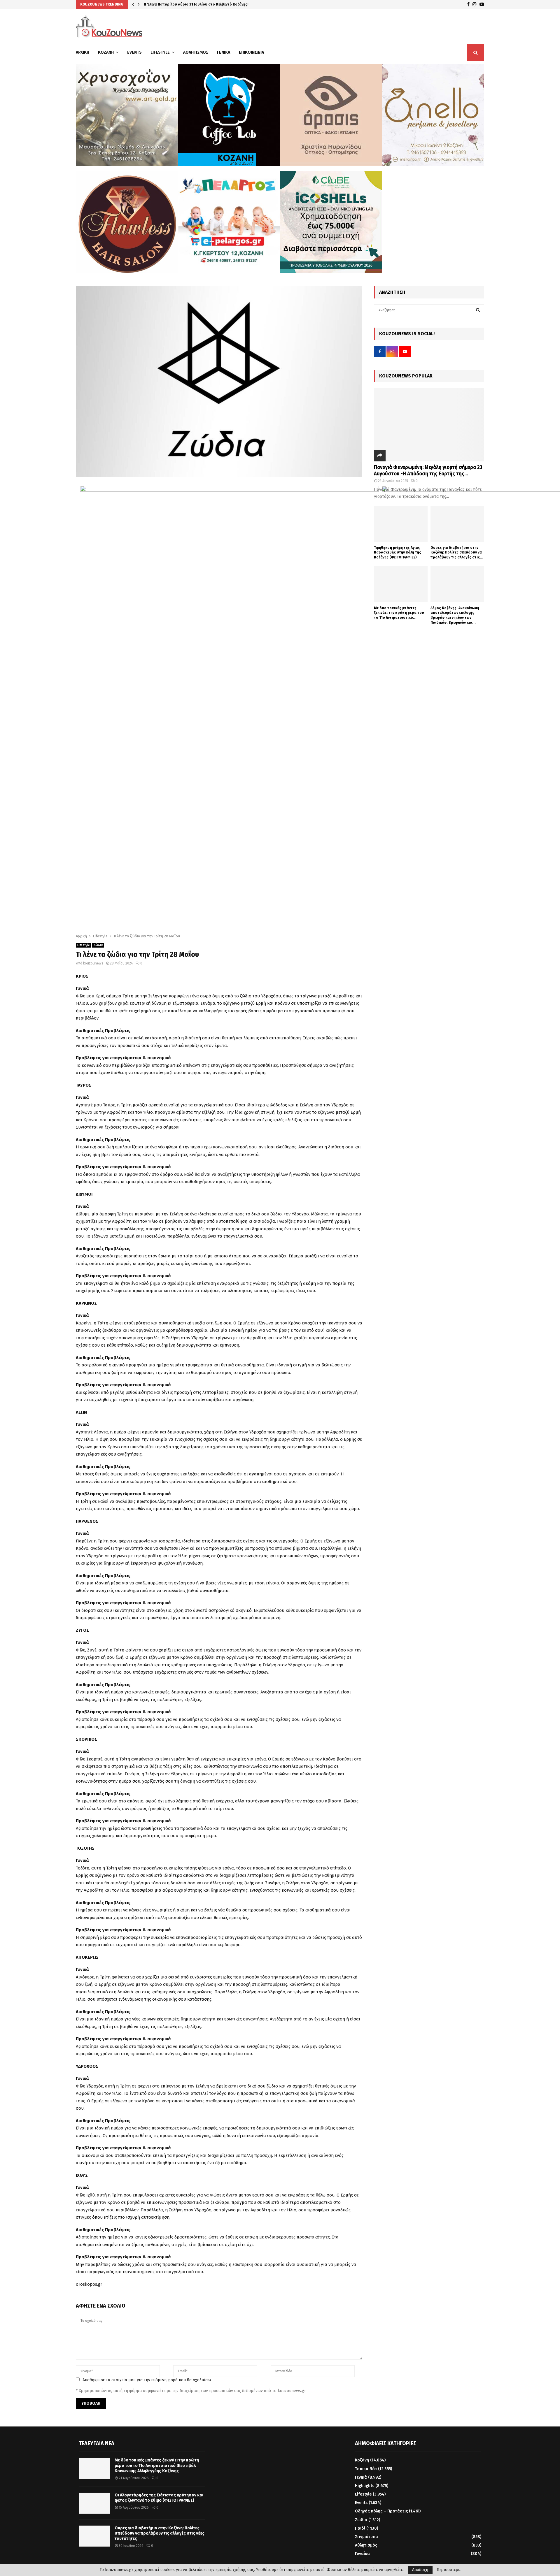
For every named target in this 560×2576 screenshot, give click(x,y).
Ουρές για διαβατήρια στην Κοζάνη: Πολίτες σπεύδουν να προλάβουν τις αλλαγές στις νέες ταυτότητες (160, 2533)
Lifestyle (160, 52)
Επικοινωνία (251, 52)
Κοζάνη (106, 52)
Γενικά (224, 52)
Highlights (365, 2486)
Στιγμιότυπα (366, 2537)
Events (134, 52)
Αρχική (83, 52)
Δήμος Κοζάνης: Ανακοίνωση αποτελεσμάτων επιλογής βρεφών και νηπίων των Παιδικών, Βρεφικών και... (455, 615)
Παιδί (360, 2528)
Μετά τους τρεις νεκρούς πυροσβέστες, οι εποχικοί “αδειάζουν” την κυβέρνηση (214, 4)
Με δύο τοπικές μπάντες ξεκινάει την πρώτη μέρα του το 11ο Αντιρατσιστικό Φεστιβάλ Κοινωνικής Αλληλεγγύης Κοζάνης (157, 2465)
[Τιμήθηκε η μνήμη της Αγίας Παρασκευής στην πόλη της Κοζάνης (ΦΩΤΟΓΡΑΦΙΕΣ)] (401, 524)
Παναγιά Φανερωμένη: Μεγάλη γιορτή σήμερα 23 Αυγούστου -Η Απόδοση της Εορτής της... (428, 470)
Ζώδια (98, 945)
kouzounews (93, 963)
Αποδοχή (420, 2570)
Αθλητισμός (196, 52)
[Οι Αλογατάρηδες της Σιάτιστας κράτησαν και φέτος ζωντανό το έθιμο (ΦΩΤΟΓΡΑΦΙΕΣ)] (94, 2503)
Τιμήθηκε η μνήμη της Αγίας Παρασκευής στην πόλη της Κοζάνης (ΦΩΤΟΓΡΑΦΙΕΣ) (398, 552)
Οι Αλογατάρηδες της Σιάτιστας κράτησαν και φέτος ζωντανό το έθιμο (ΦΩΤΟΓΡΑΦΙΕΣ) (159, 2498)
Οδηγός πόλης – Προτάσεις (381, 2511)
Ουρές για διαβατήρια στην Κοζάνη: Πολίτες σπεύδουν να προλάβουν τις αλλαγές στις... (457, 552)
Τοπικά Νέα (366, 2469)
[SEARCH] (478, 310)
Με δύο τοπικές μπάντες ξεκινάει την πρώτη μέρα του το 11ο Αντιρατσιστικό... (399, 613)
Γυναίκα (362, 2554)
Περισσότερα (449, 2570)
